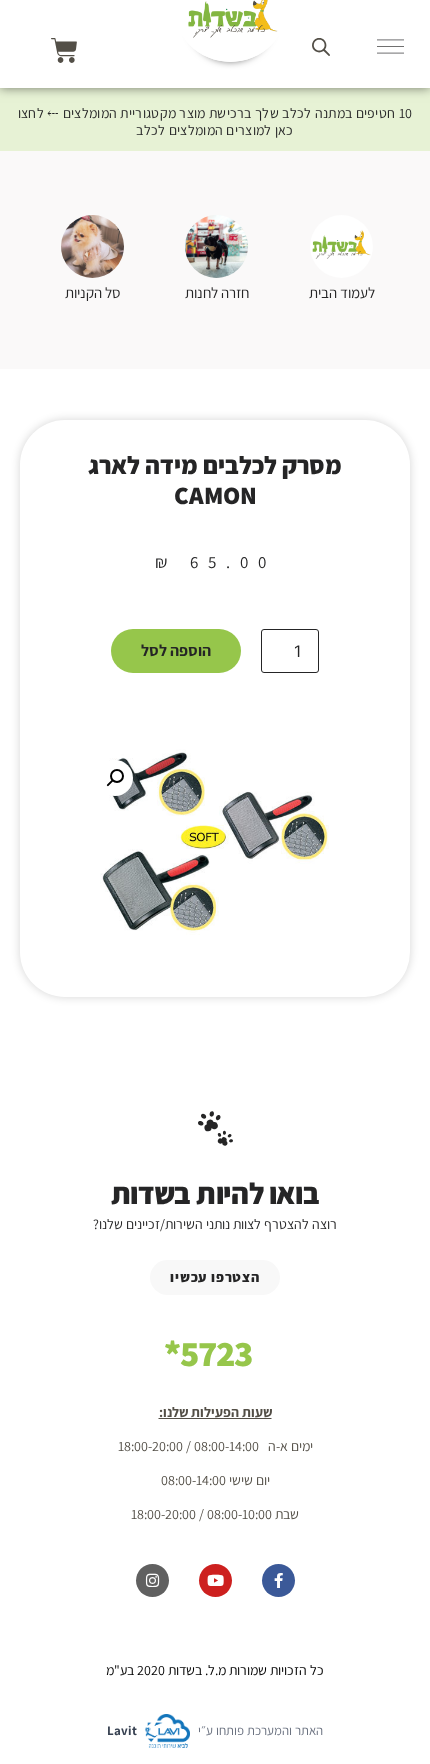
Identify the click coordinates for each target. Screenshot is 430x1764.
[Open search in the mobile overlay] (321, 46)
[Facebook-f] (278, 1580)
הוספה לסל (176, 650)
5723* (208, 1352)
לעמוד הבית (342, 292)
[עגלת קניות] (64, 50)
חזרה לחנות (217, 292)
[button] (115, 778)
